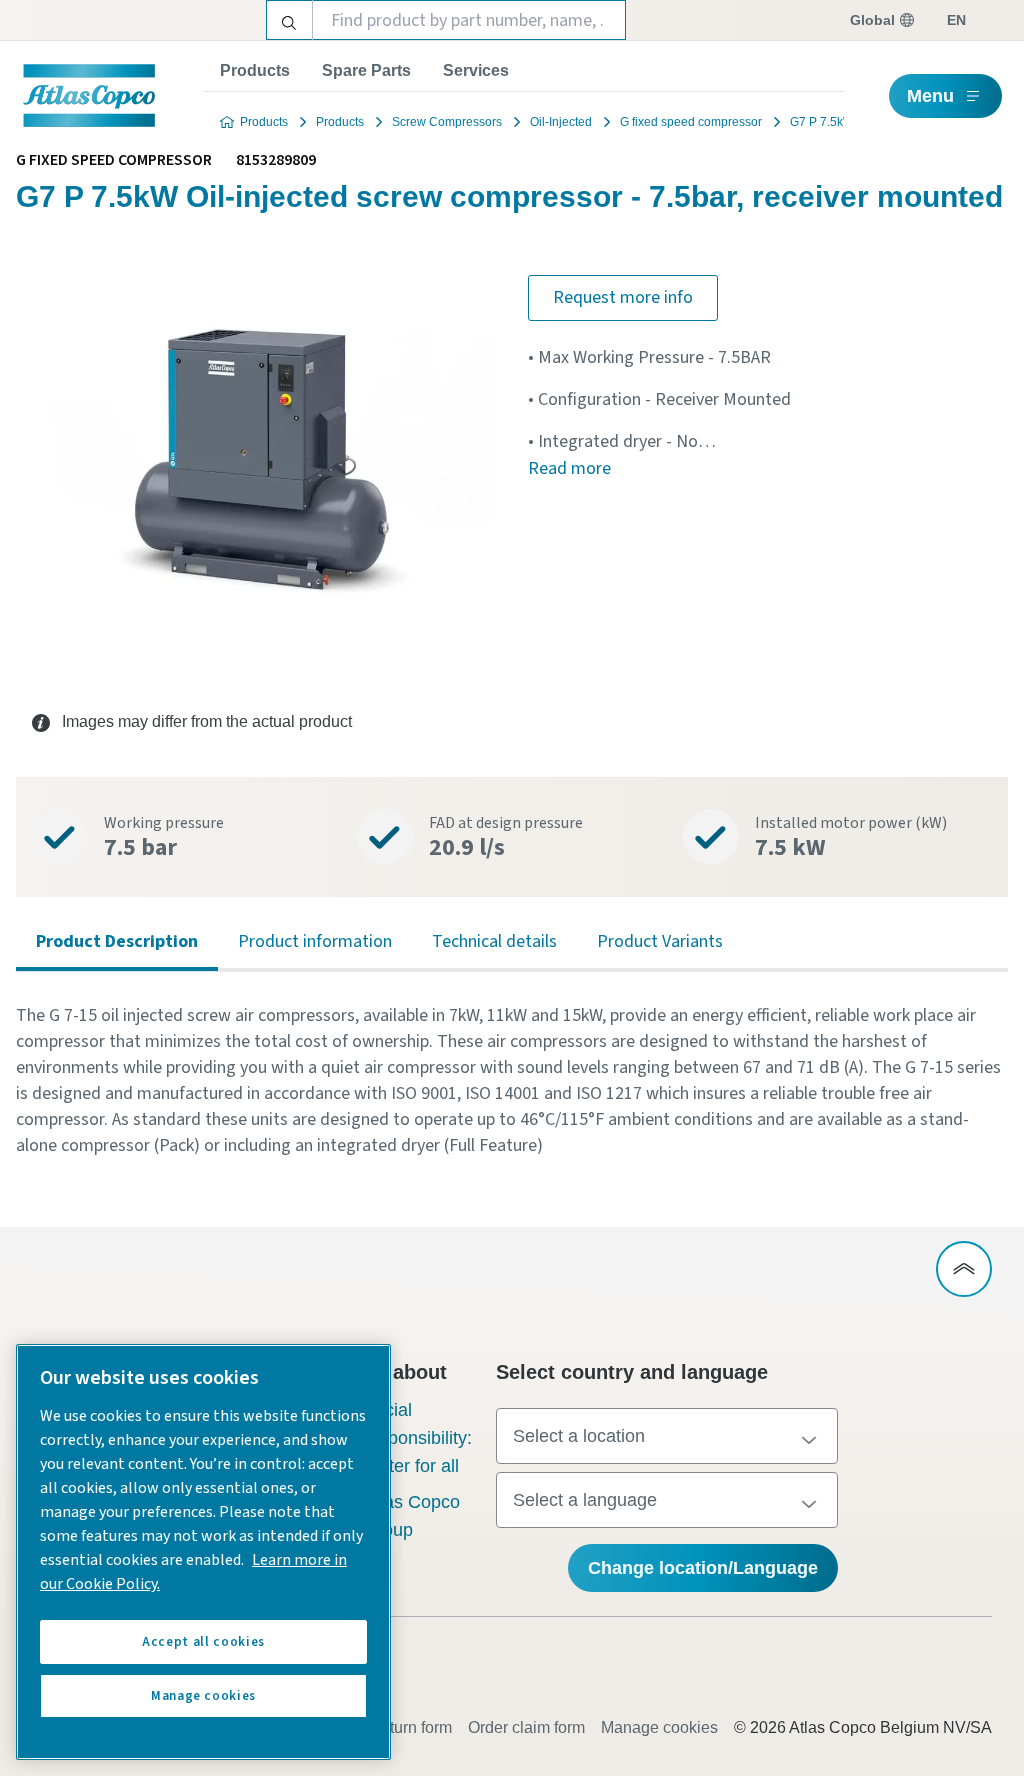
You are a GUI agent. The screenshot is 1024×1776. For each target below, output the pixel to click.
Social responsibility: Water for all (417, 1438)
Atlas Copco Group (411, 1516)
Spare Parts (366, 70)
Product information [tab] (315, 941)
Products (255, 70)
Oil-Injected (561, 122)
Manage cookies (659, 1727)
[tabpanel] (512, 1081)
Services (476, 70)
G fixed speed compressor (691, 122)
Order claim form (526, 1727)
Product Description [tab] (117, 941)
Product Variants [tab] (660, 941)
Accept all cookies (203, 1642)
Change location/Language (703, 1568)
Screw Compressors (447, 122)
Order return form (392, 1727)
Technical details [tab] (494, 941)
